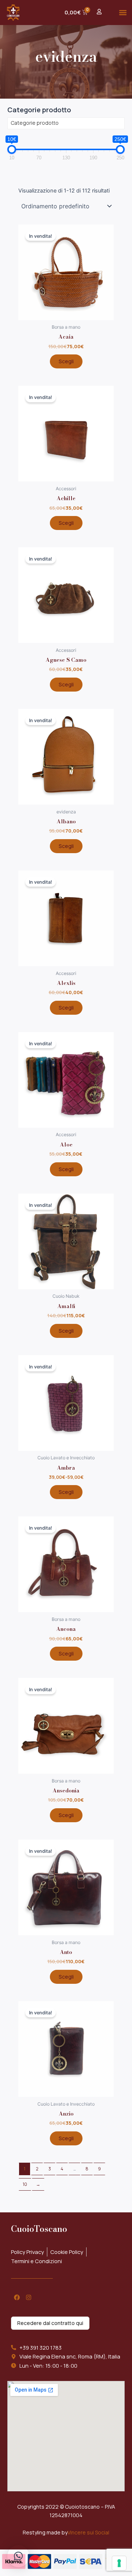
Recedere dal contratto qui (50, 2323)
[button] (123, 12)
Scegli (66, 361)
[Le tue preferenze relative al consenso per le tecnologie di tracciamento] (119, 2563)
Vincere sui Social (88, 2532)
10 (25, 2184)
